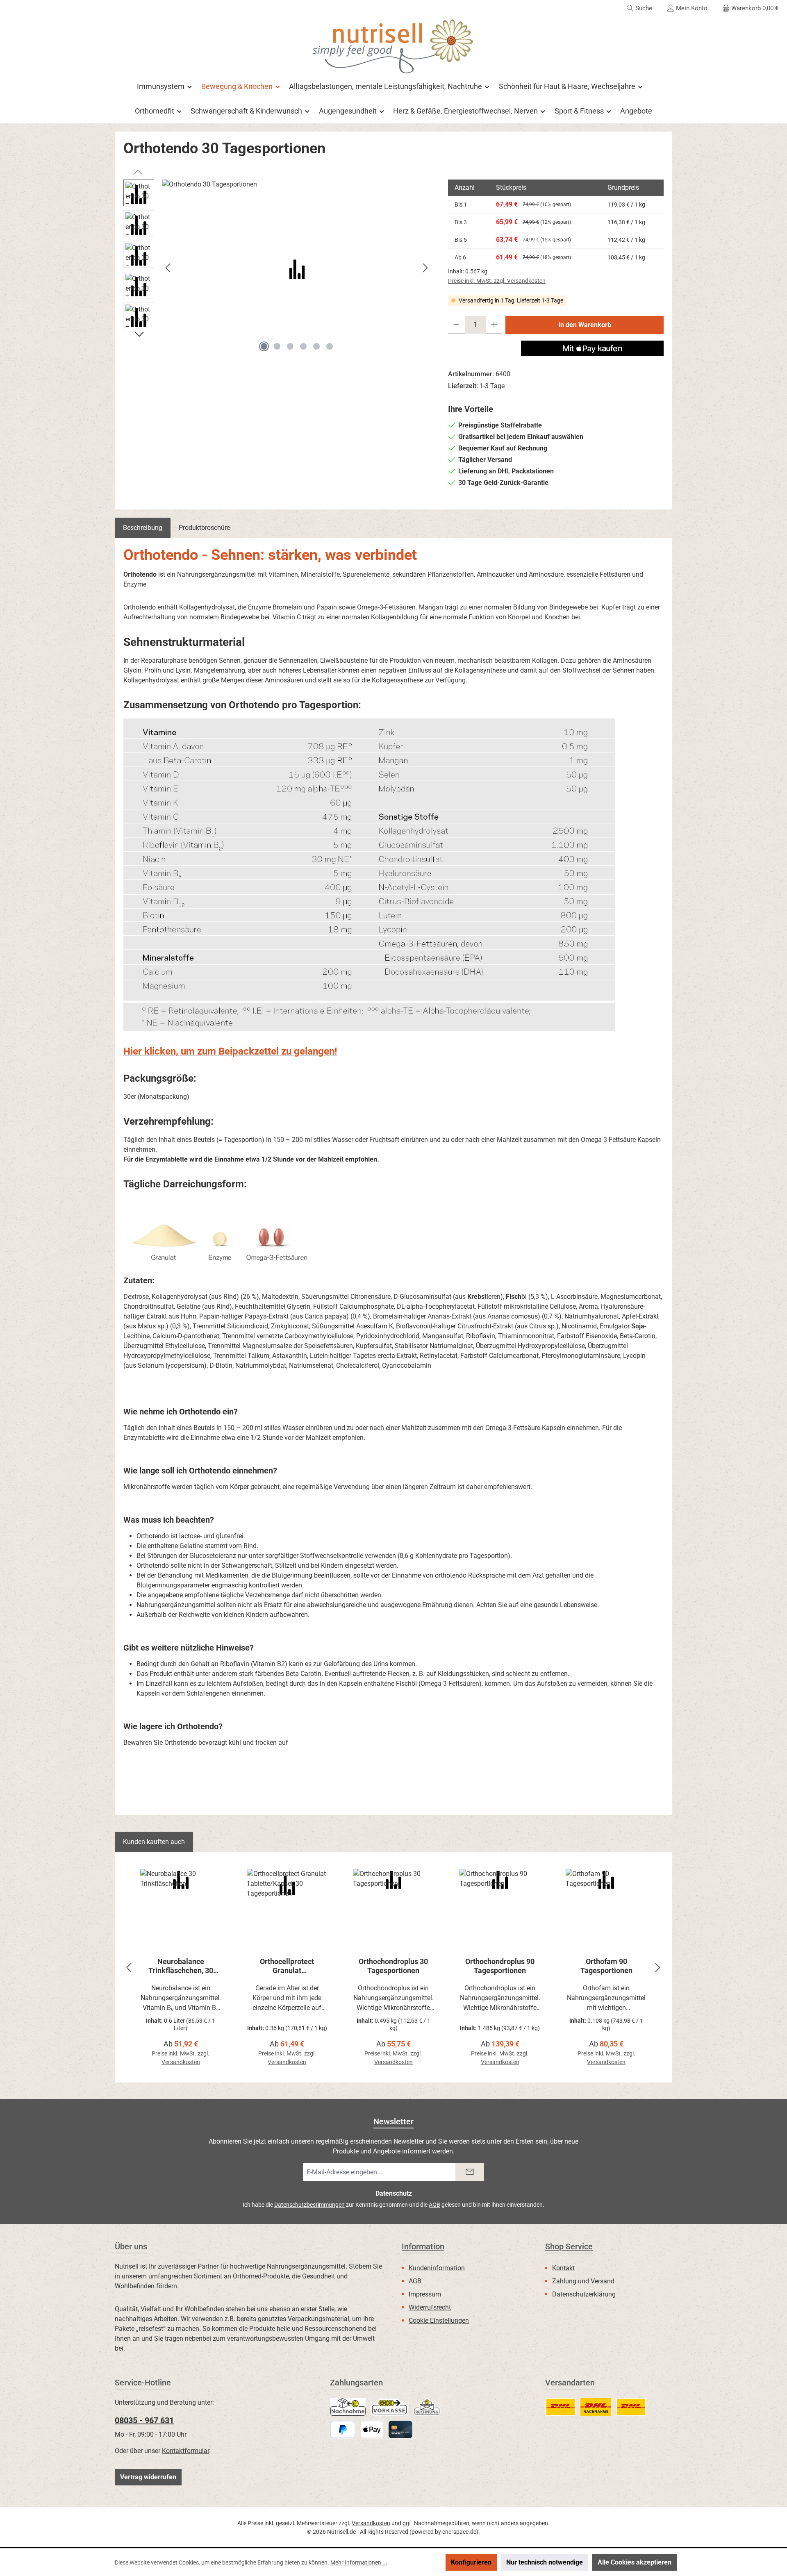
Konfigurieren (471, 2562)
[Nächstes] (425, 268)
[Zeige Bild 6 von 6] (330, 346)
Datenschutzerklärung (584, 2294)
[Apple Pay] (372, 2429)
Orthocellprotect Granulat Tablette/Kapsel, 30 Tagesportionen (287, 1966)
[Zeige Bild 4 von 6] (303, 346)
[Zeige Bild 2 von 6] (277, 346)
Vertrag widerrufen (148, 2477)
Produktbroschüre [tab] (204, 528)
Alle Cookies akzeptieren (635, 2562)
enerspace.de (459, 2532)
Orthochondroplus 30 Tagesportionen (393, 1966)
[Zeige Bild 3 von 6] (290, 346)
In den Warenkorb (585, 325)
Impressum (425, 2294)
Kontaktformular (185, 2451)
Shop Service (569, 2246)
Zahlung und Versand (583, 2281)
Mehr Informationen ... (359, 2562)
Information (423, 2246)
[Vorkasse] (389, 2407)
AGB (434, 2205)
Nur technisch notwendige (545, 2562)
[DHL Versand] (561, 2407)
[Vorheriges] (168, 268)
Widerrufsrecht (430, 2307)
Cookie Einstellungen (439, 2320)
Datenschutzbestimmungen (309, 2205)
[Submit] (470, 2172)
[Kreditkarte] (400, 2429)
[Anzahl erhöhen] (494, 325)
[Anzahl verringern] (456, 325)
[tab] (143, 528)
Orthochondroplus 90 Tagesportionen (500, 1966)
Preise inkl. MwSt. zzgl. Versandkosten (497, 281)
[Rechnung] (427, 2407)
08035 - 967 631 (144, 2420)
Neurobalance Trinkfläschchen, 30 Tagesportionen (181, 1966)
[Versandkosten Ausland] (631, 2407)
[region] (277, 268)
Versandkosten (371, 2523)
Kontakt (563, 2268)
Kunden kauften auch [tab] (154, 1842)
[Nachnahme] (348, 2407)
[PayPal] (343, 2429)
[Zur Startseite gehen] (393, 46)
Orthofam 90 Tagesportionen (606, 1966)
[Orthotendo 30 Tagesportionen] (297, 268)
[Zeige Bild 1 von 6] (264, 346)
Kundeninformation (437, 2268)
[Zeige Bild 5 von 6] (316, 346)
